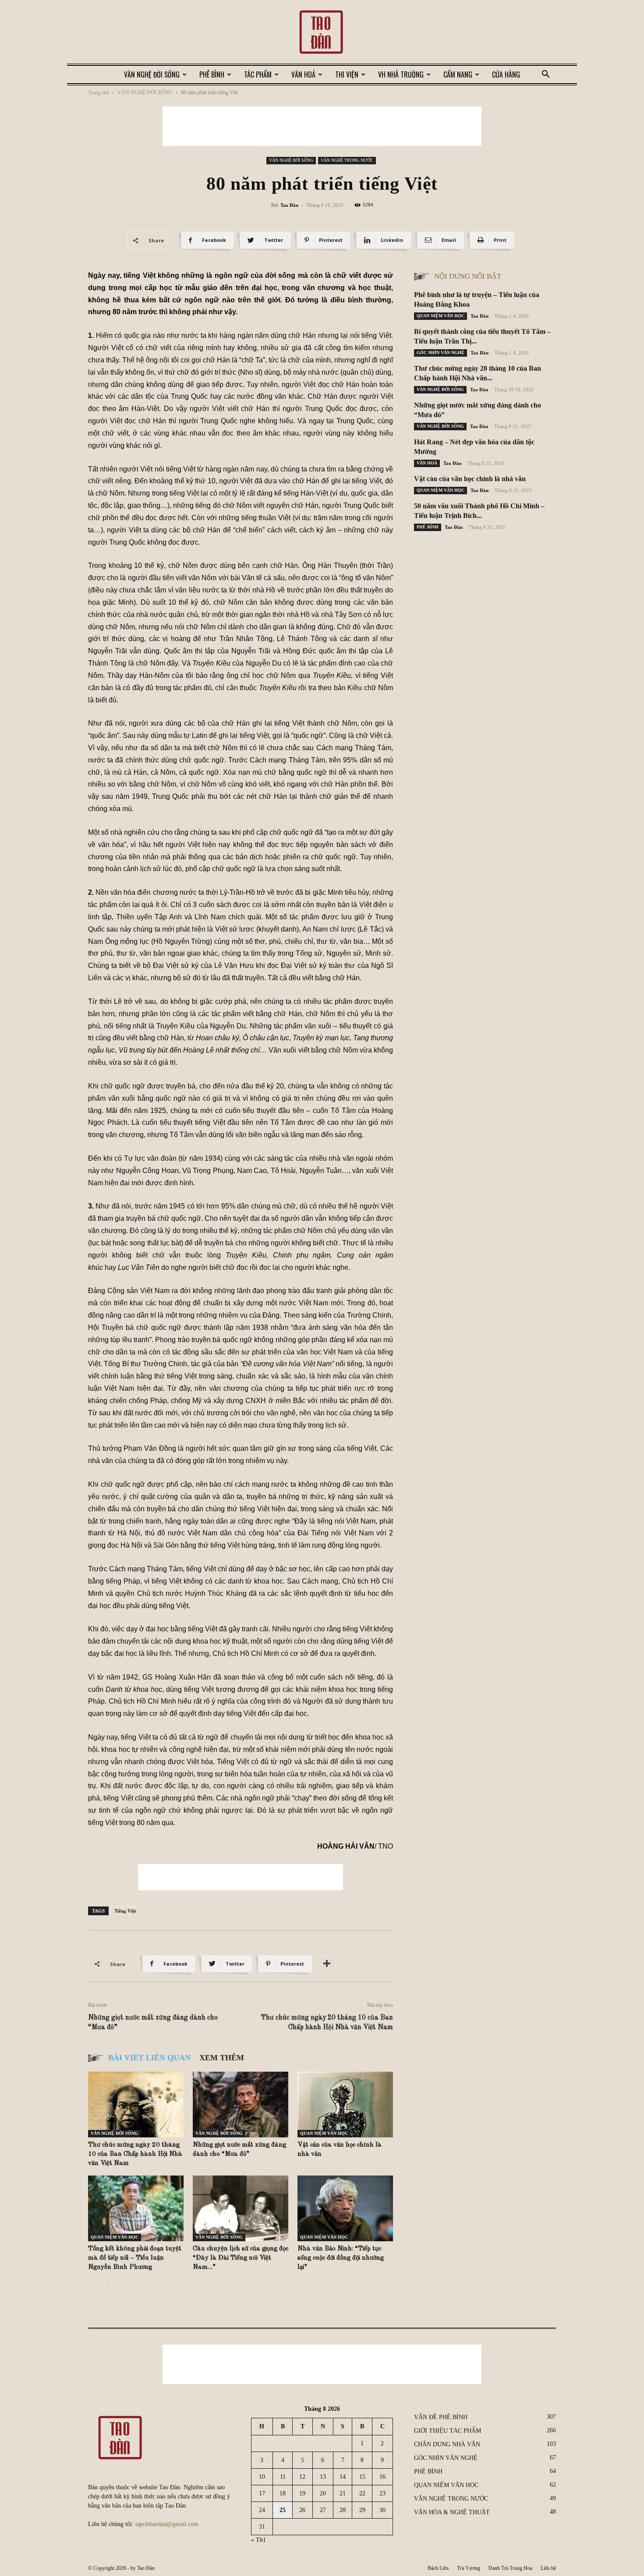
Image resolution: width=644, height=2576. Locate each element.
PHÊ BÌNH (212, 74)
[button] (545, 75)
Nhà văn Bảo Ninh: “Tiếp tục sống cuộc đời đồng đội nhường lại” (341, 2258)
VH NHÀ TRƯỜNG (401, 74)
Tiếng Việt (125, 1911)
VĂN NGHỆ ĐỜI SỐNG (152, 74)
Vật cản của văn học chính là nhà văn (470, 479)
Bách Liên (438, 2568)
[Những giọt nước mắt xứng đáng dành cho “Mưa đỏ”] (241, 2105)
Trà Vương (469, 2568)
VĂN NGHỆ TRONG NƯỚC (347, 160)
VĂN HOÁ (303, 74)
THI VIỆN (347, 74)
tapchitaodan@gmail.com (167, 2524)
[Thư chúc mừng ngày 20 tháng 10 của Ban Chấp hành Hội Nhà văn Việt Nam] (136, 2105)
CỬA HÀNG (506, 74)
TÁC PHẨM (258, 74)
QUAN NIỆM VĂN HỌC (324, 2133)
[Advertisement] (322, 126)
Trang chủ (99, 92)
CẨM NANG (458, 74)
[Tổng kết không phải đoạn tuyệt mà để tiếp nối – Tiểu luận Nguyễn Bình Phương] (136, 2208)
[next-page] (108, 2285)
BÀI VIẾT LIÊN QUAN (149, 2058)
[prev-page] (94, 2285)
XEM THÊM (222, 2058)
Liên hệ (548, 2568)
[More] (327, 1964)
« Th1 (258, 2540)
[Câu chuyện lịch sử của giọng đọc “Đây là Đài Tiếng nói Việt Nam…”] (241, 2208)
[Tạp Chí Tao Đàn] (322, 33)
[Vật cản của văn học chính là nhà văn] (345, 2105)
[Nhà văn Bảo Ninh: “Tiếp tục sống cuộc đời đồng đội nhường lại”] (345, 2208)
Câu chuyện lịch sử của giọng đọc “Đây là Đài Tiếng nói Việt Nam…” (241, 2258)
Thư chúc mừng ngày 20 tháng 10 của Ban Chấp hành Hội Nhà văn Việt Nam (327, 2023)
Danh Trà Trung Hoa (510, 2568)
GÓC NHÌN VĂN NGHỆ (441, 353)
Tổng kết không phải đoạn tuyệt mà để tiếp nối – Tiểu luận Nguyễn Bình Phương (135, 2258)
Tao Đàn (289, 205)
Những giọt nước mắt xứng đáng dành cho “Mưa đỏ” (153, 2023)
